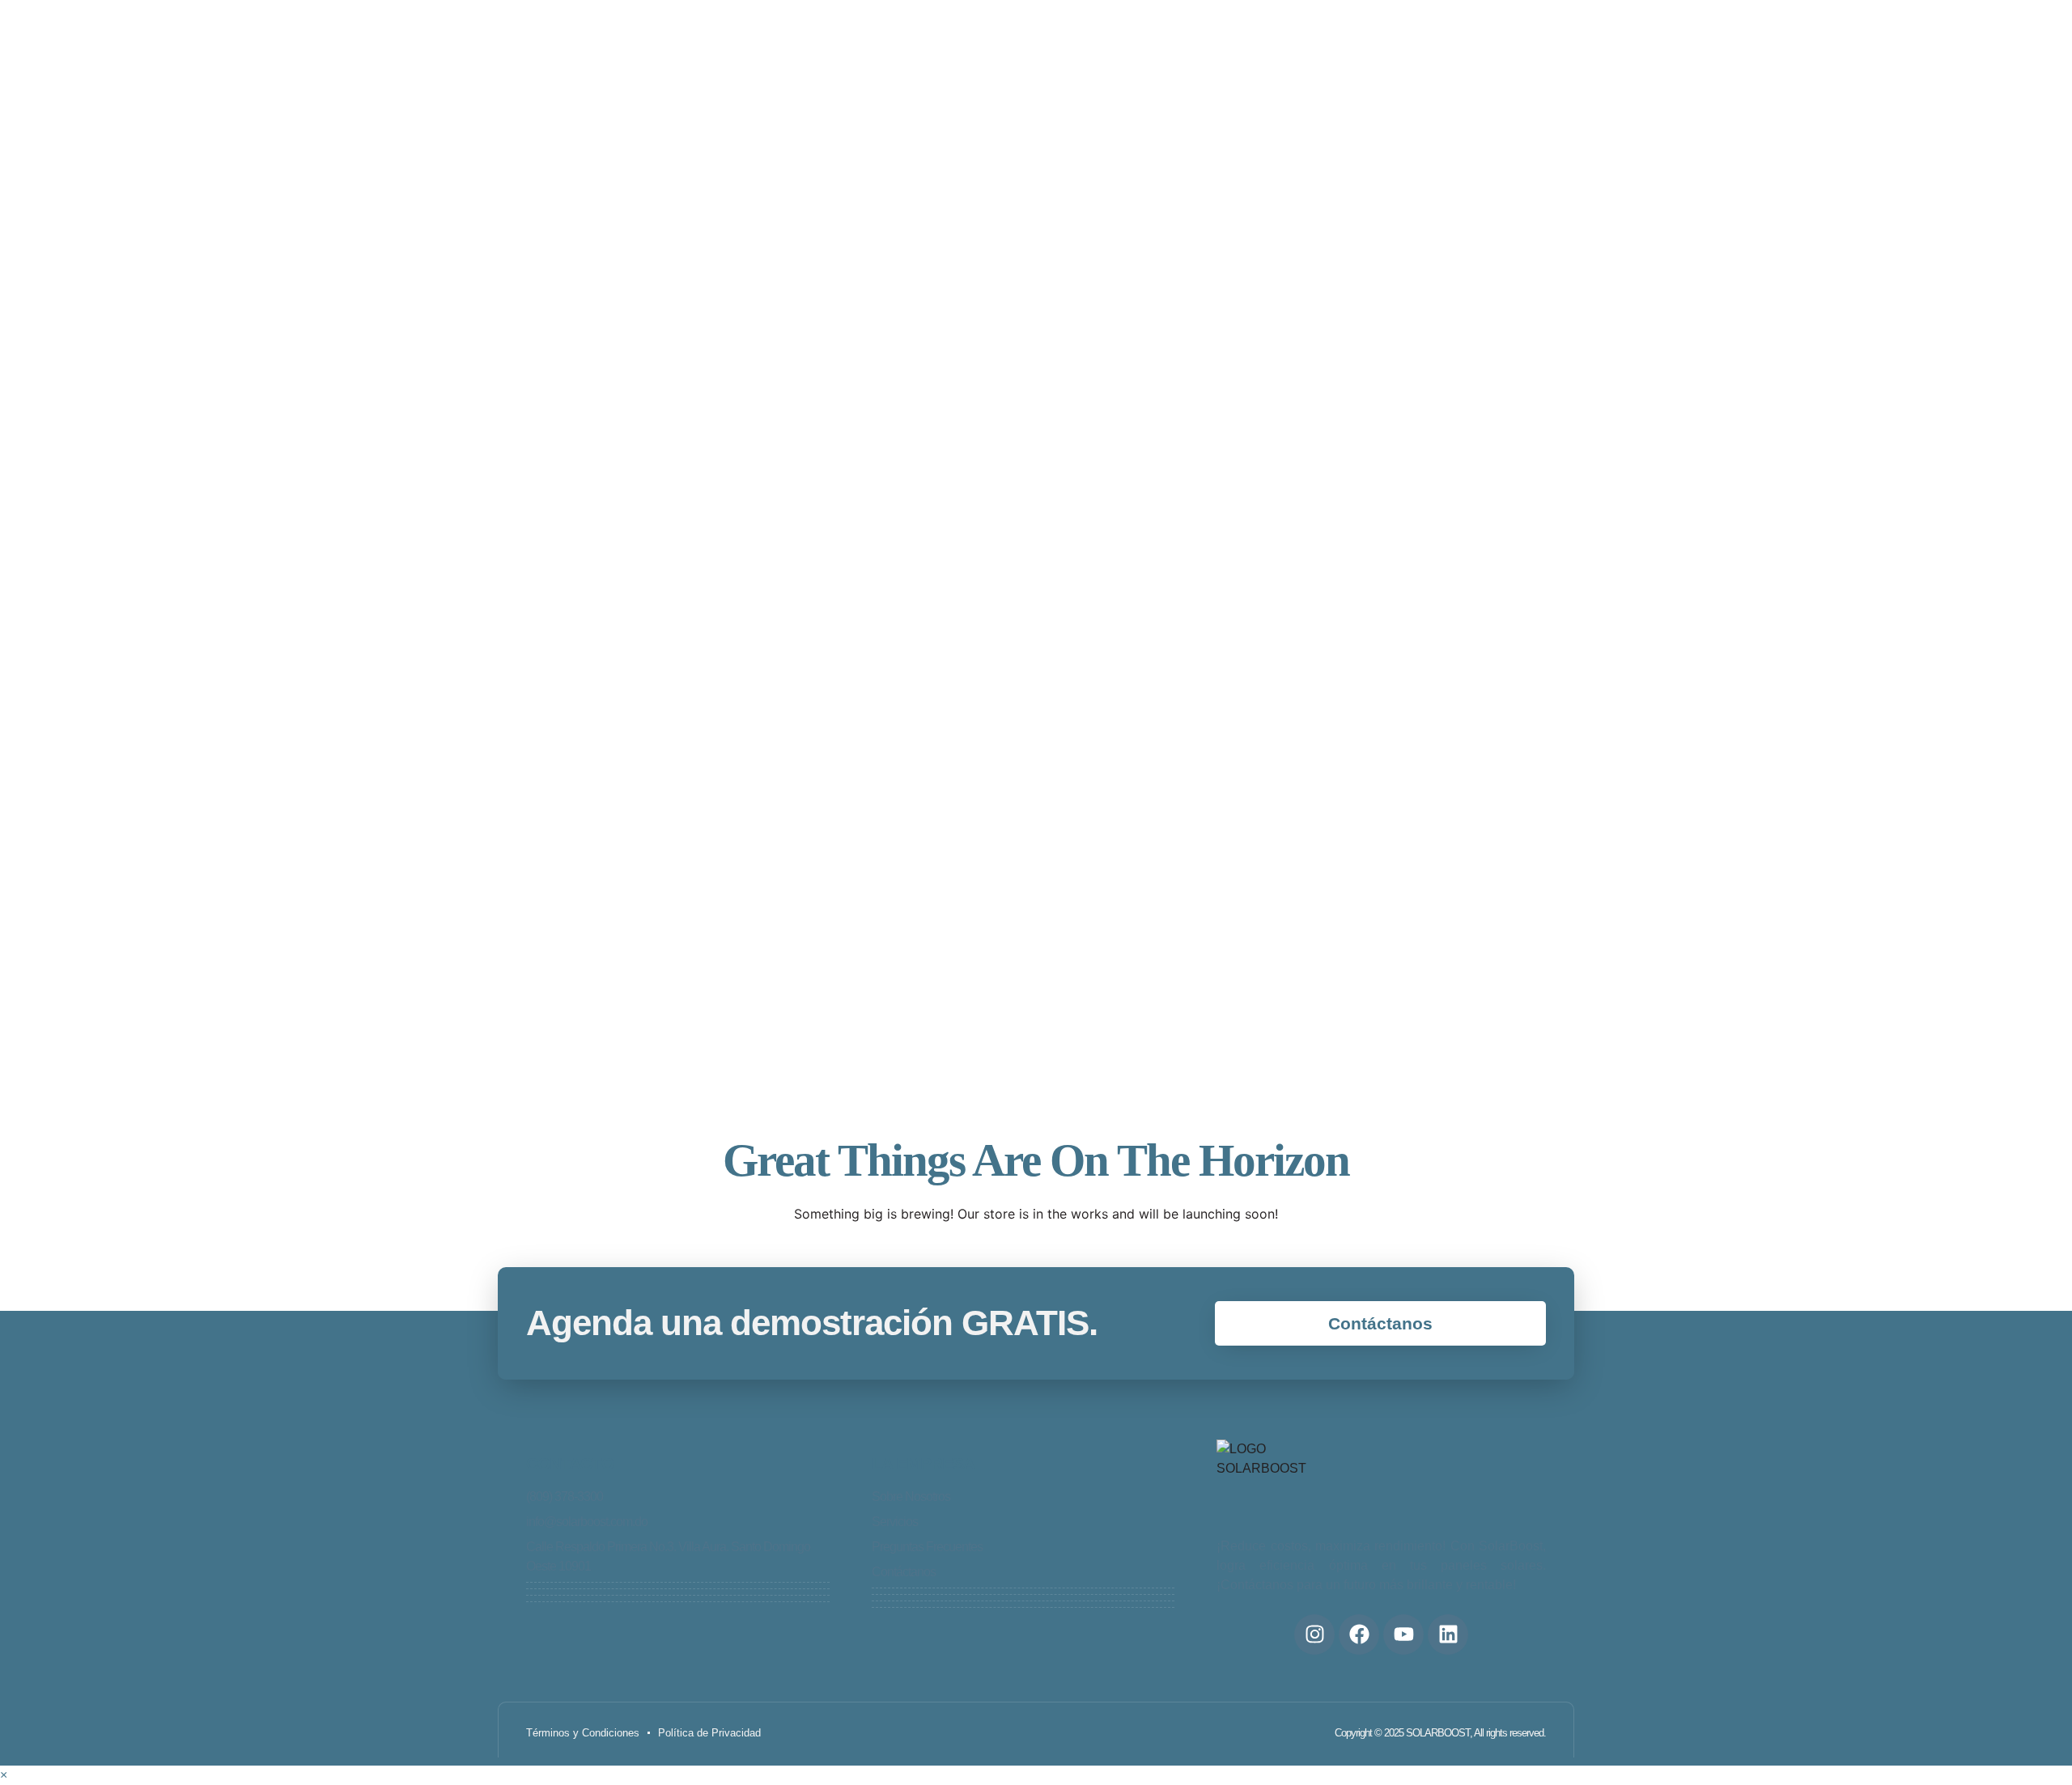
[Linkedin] (1448, 1634)
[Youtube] (1403, 1634)
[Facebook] (1359, 1634)
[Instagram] (1314, 1634)
